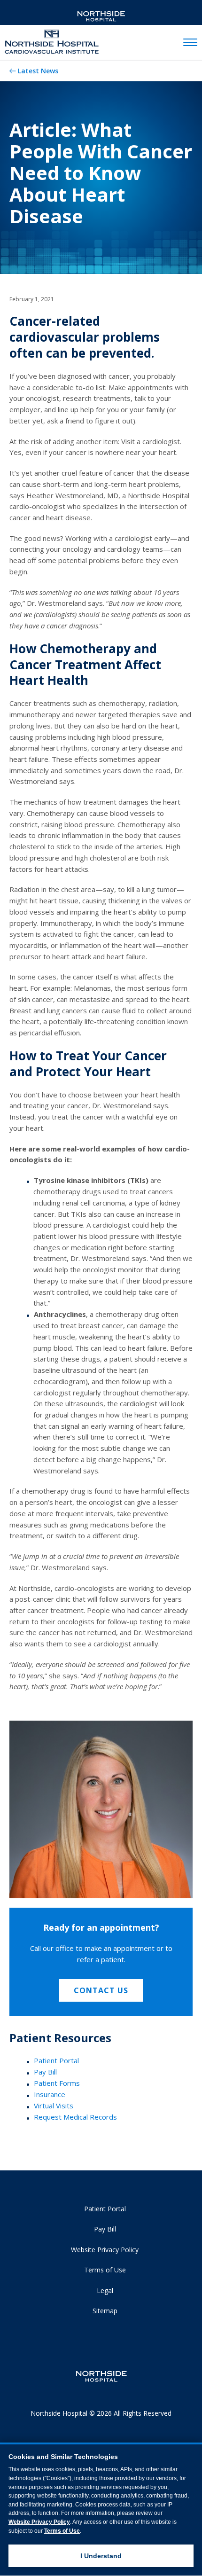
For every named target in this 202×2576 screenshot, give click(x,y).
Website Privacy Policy (105, 2250)
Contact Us (101, 1990)
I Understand (101, 2556)
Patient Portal (56, 2060)
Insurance (50, 2094)
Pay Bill (45, 2072)
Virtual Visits (54, 2106)
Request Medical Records (75, 2117)
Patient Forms (57, 2083)
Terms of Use (105, 2270)
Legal (105, 2290)
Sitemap (105, 2311)
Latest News (38, 71)
